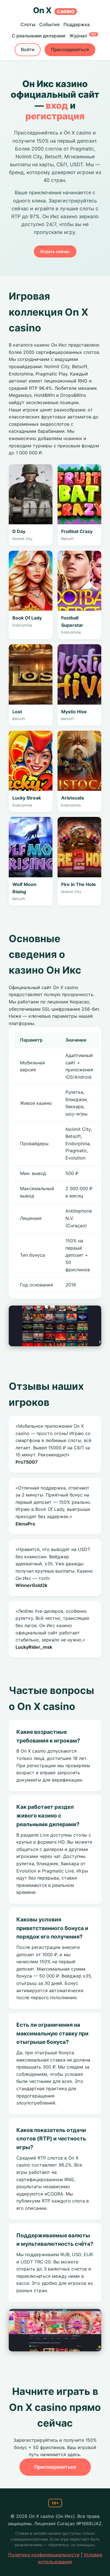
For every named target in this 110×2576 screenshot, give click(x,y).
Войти (28, 49)
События (49, 24)
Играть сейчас (55, 251)
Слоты (28, 24)
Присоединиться (70, 49)
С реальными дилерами (39, 36)
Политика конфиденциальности (44, 2555)
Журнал (83, 36)
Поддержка (77, 24)
